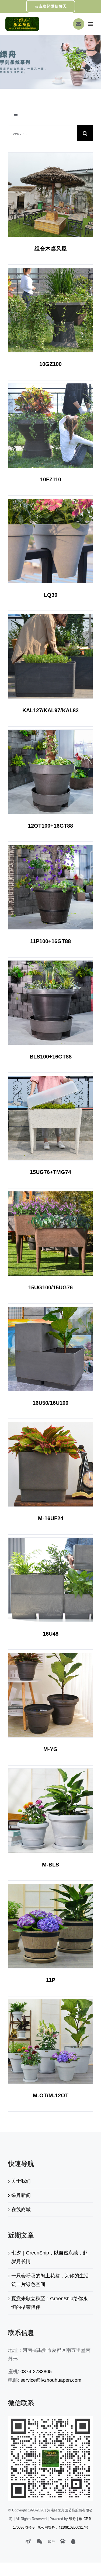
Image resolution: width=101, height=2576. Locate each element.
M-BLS (50, 1811)
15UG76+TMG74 (50, 1118)
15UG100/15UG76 (50, 1234)
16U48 (50, 1580)
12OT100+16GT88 (50, 772)
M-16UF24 (50, 1464)
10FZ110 (50, 426)
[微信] (39, 2542)
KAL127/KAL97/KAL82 (50, 656)
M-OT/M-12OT (50, 2042)
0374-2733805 (36, 2372)
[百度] (63, 2541)
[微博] (28, 2542)
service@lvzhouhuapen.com (51, 2380)
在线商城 (21, 2210)
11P (50, 1926)
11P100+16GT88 (50, 887)
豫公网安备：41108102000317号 (63, 2527)
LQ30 (50, 541)
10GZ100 (50, 310)
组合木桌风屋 (50, 195)
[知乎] (51, 2542)
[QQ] (73, 2542)
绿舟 (72, 2519)
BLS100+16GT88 (50, 1003)
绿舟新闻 (21, 2195)
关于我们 (21, 2181)
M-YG (50, 1695)
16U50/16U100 (50, 1349)
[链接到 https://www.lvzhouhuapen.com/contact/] (79, 24)
